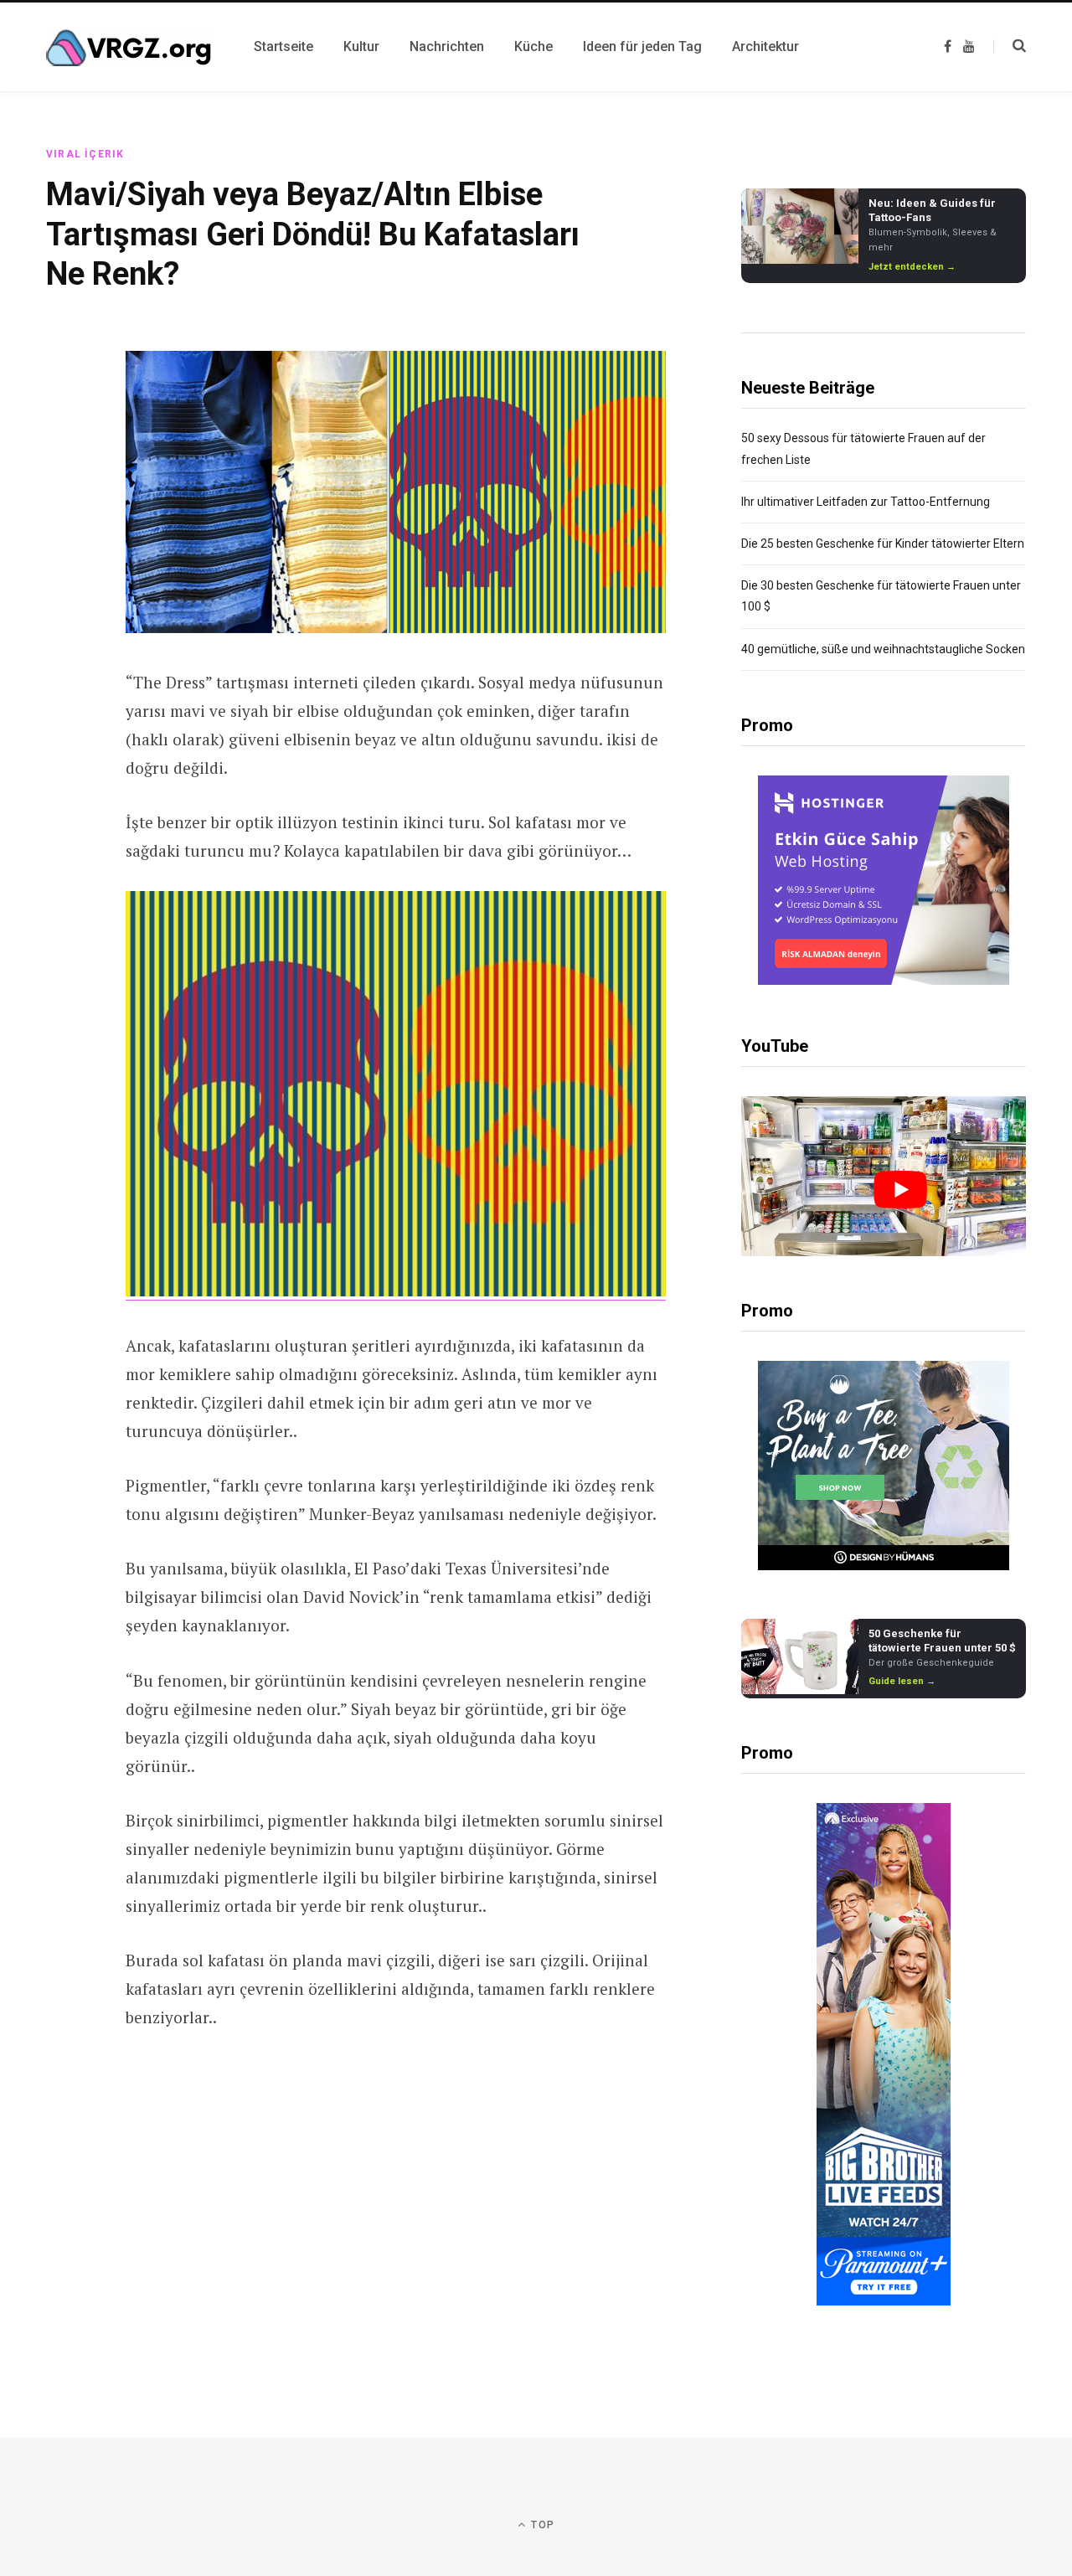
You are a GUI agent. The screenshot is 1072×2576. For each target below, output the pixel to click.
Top (541, 2525)
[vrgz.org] (130, 47)
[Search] (1010, 46)
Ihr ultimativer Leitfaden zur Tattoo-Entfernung (866, 502)
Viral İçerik (85, 154)
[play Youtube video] (900, 1190)
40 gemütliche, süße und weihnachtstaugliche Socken (883, 649)
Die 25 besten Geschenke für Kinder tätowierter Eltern (883, 544)
